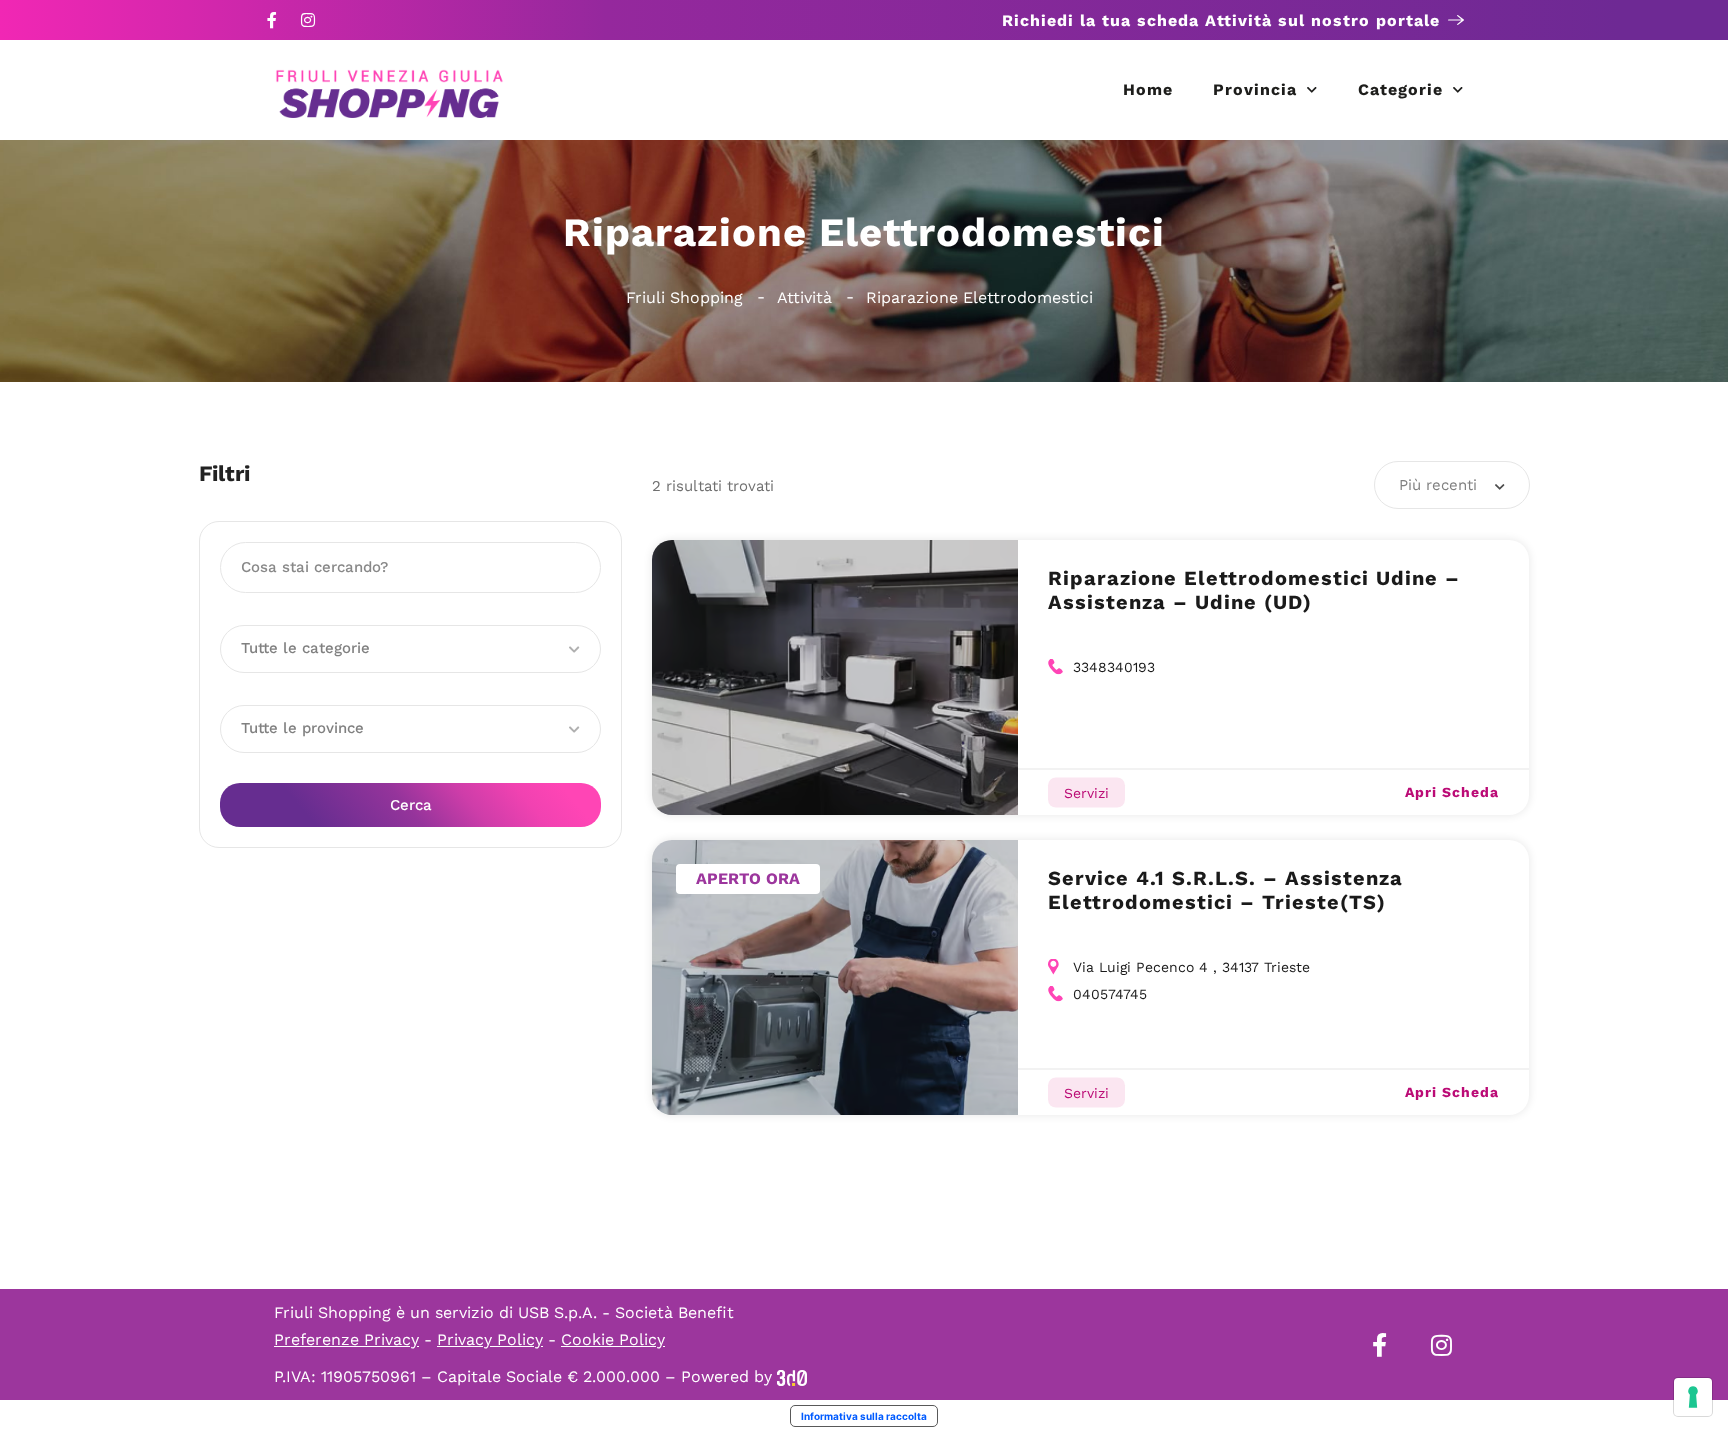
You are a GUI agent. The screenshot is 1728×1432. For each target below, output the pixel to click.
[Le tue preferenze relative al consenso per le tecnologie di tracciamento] (1693, 1397)
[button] (410, 649)
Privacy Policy (490, 1339)
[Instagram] (308, 20)
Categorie (1400, 89)
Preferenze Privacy (346, 1339)
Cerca (411, 805)
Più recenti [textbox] (1438, 485)
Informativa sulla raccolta (864, 1416)
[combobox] (1452, 485)
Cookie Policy (613, 1339)
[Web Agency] (792, 1376)
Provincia (1255, 89)
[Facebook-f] (272, 20)
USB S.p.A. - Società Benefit (626, 1312)
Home (1148, 89)
